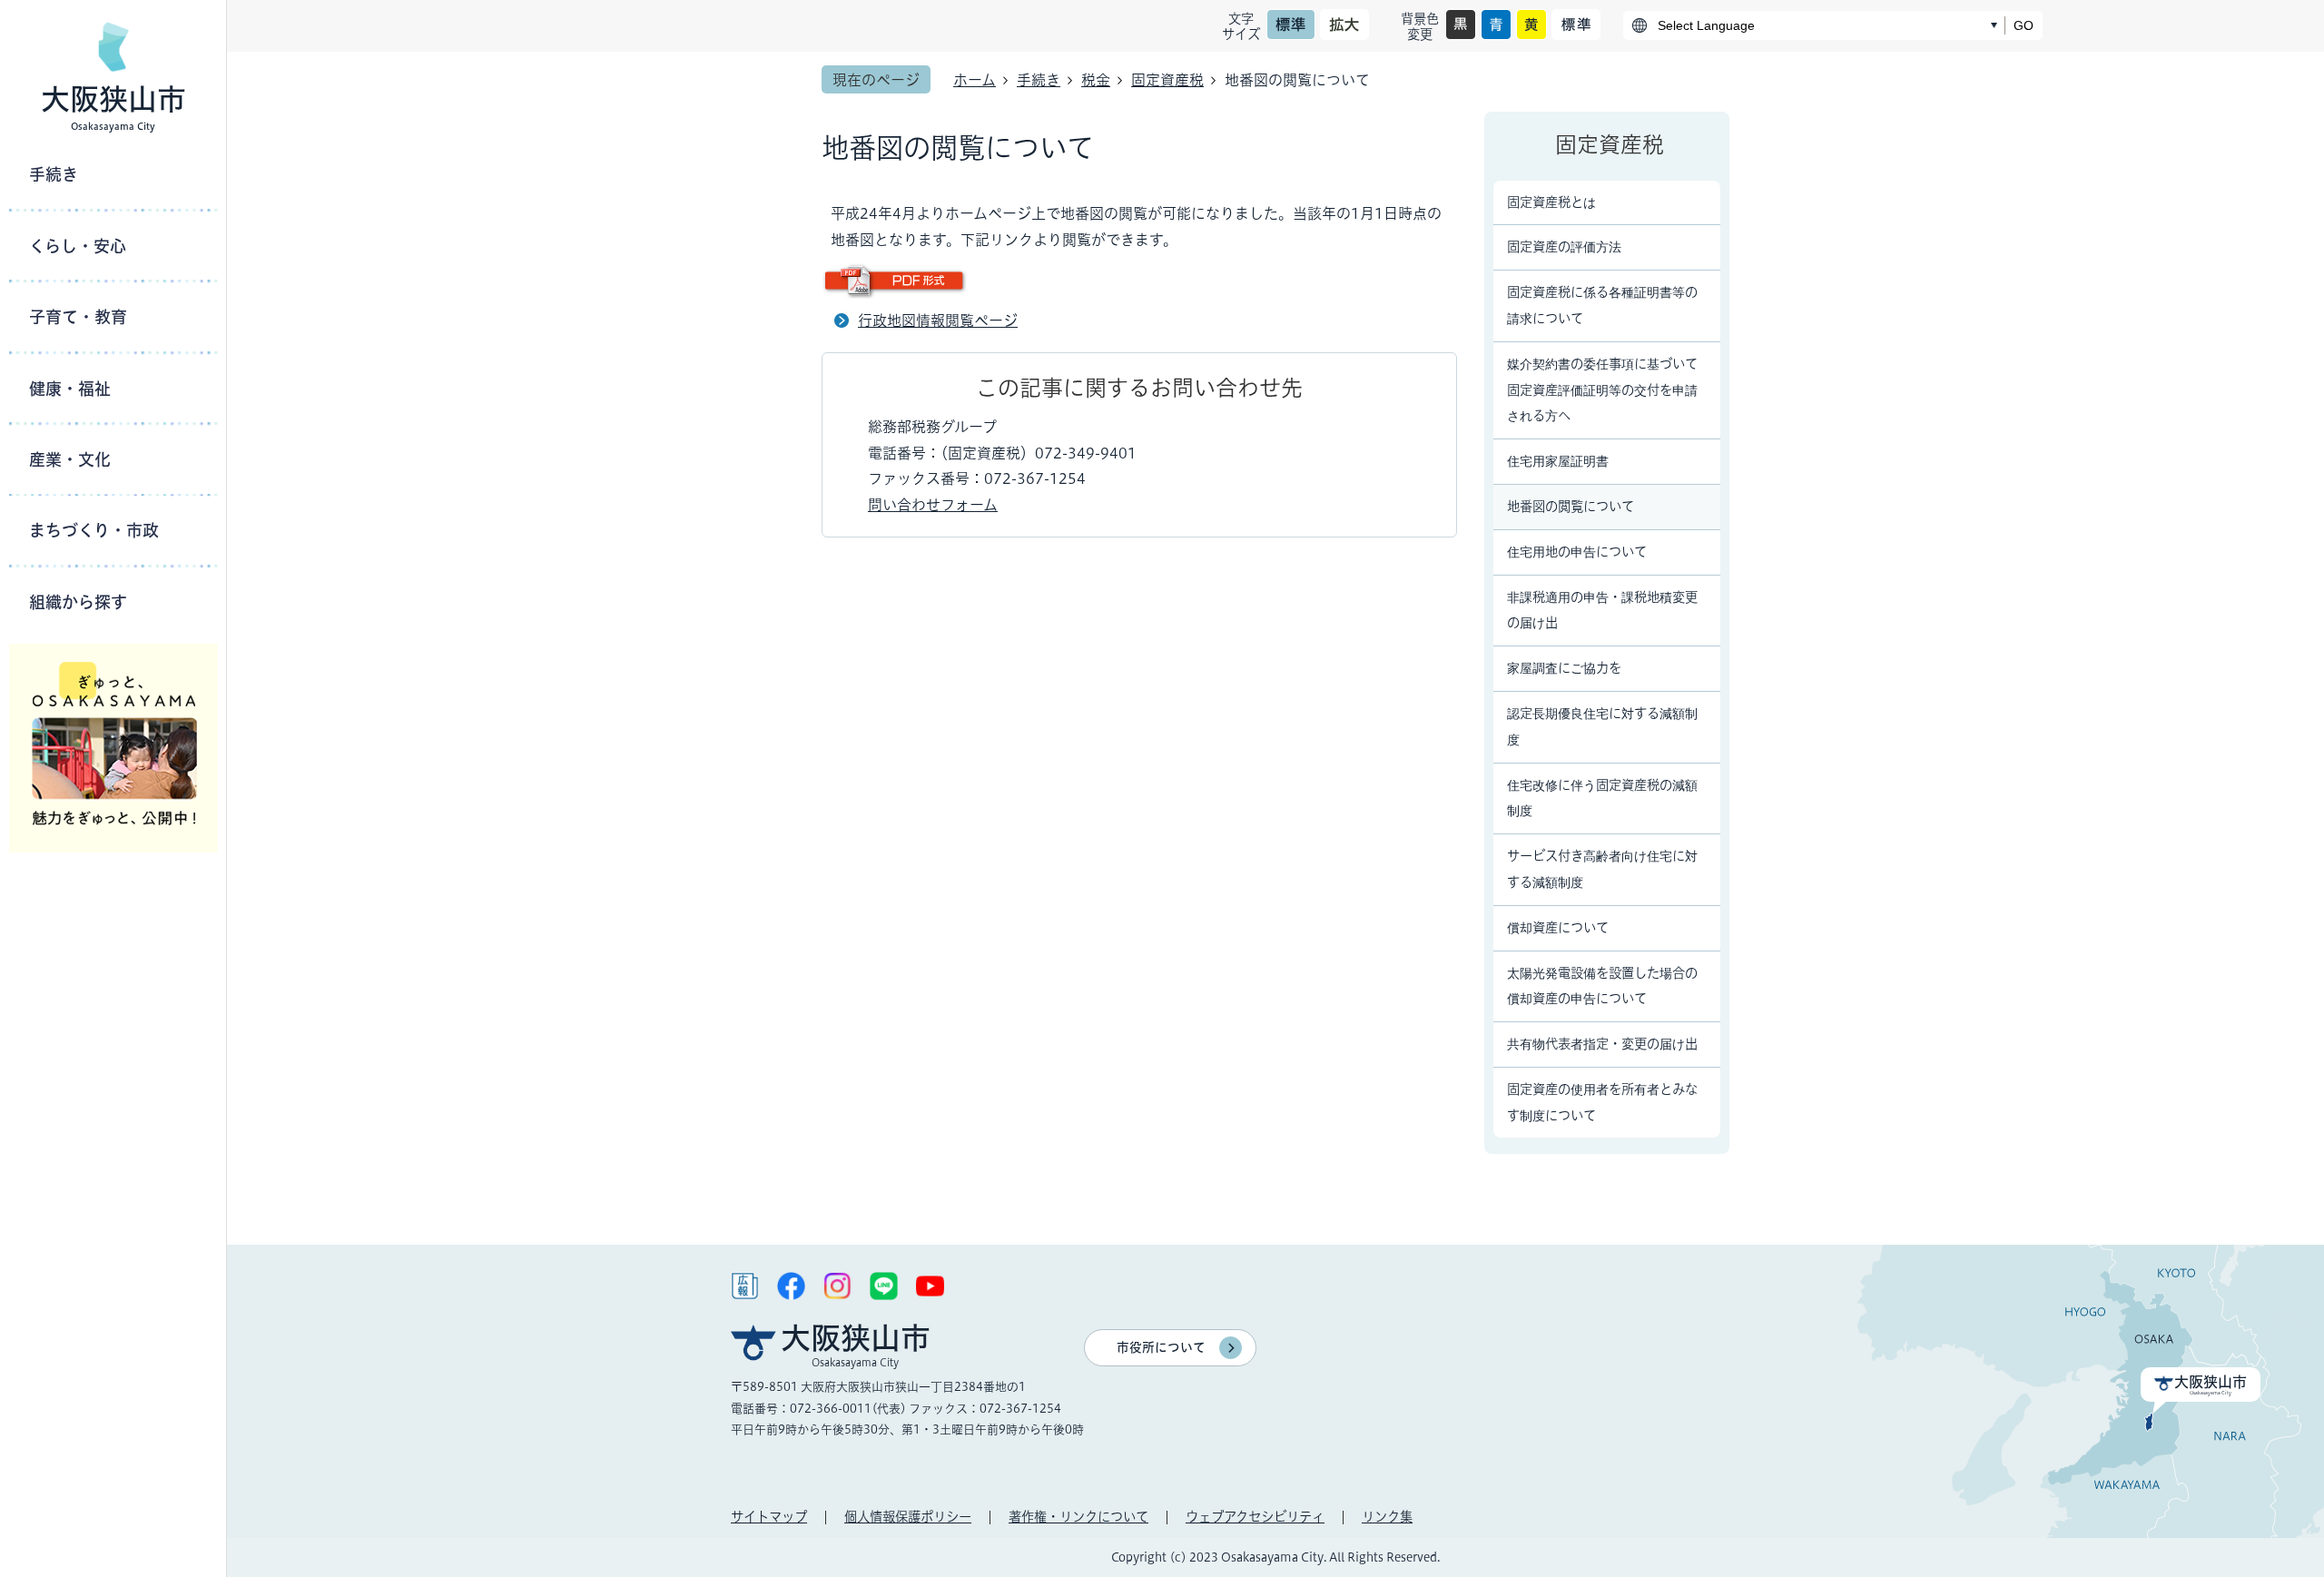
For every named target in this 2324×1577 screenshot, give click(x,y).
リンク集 (1387, 1517)
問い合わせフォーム (933, 505)
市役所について (1161, 1347)
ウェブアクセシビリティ (1255, 1517)
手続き (1039, 80)
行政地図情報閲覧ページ (938, 320)
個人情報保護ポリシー (908, 1517)
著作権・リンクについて (1078, 1517)
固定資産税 (1167, 80)
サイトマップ (769, 1517)
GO (2024, 25)
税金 (1096, 80)
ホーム (975, 80)
